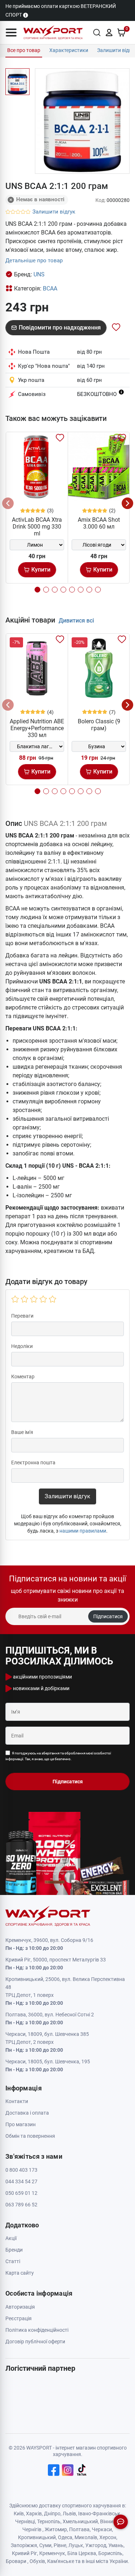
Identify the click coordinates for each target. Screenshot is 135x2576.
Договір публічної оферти (35, 2342)
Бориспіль (110, 2553)
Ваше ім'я (22, 1432)
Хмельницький (80, 2521)
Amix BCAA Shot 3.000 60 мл (99, 523)
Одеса (65, 2537)
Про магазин (21, 2124)
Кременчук (52, 2553)
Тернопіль (49, 2521)
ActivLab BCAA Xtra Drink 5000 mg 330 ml (37, 527)
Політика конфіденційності (37, 2330)
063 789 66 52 (21, 2205)
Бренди (14, 2250)
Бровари (16, 2561)
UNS (39, 274)
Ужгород (96, 2545)
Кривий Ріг (24, 2553)
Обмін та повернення (30, 2136)
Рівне (60, 2545)
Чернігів (32, 2529)
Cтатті (13, 2261)
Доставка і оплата (27, 2113)
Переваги (22, 1316)
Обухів (37, 2561)
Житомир (56, 2529)
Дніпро (52, 2513)
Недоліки (22, 1346)
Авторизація (20, 2307)
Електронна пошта (33, 1463)
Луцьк (76, 2545)
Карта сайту (20, 2273)
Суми (45, 2545)
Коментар (23, 1377)
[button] (11, 33)
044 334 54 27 (21, 2181)
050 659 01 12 (21, 2193)
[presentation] (8, 503)
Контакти (17, 2101)
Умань (116, 2545)
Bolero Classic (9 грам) (99, 725)
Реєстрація (19, 2318)
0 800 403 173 (21, 2170)
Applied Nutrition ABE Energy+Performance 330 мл (37, 728)
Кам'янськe (61, 2561)
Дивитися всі (76, 621)
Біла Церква (82, 2553)
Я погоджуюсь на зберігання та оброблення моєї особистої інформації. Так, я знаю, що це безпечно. (58, 1756)
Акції (11, 2238)
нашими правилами (83, 1531)
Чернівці (25, 2521)
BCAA (50, 288)
